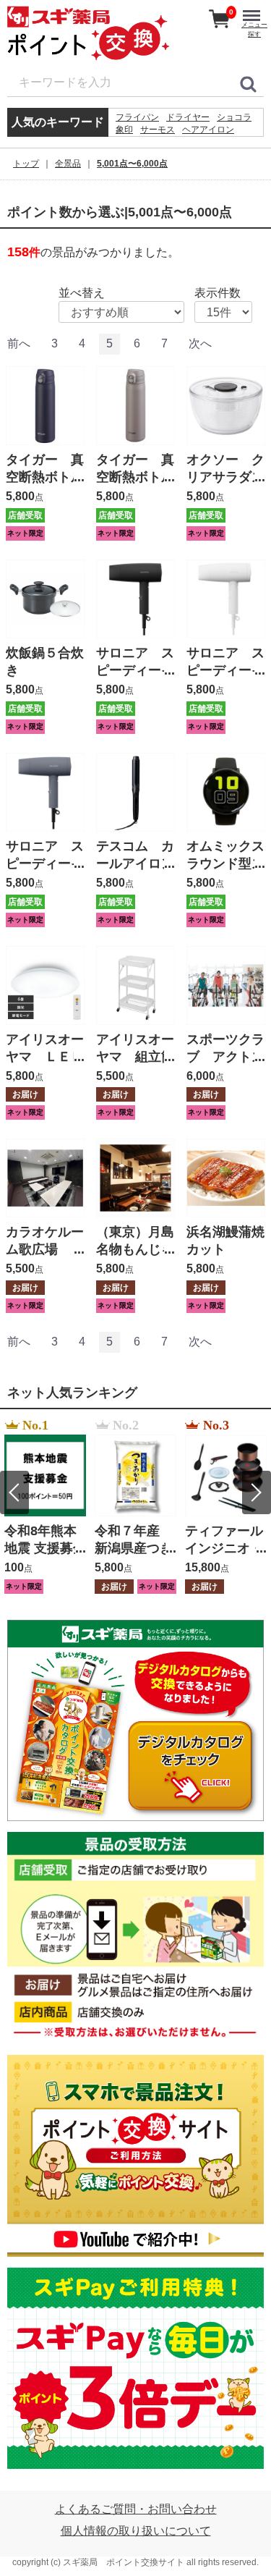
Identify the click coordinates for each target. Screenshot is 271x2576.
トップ (26, 164)
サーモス (158, 130)
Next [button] (257, 1492)
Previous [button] (14, 1492)
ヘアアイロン (208, 130)
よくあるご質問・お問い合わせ (136, 2509)
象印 (124, 130)
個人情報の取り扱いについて (136, 2531)
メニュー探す (254, 29)
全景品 (68, 164)
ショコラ (234, 117)
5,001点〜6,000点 (132, 164)
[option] (45, 1507)
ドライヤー (188, 117)
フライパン (137, 117)
